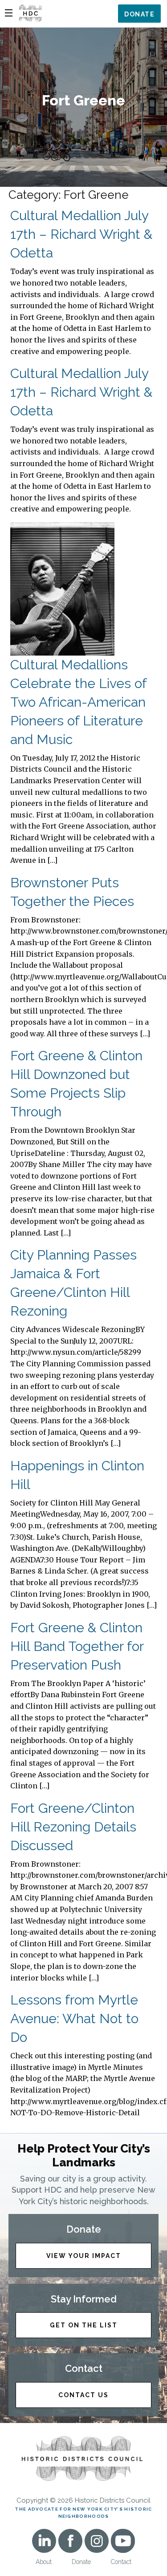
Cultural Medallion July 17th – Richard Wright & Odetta (81, 234)
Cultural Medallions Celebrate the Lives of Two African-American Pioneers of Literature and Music (78, 702)
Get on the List (84, 2325)
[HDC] (30, 13)
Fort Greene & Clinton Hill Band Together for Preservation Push (77, 1646)
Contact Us (83, 2395)
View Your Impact (84, 2256)
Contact (121, 2562)
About (44, 2562)
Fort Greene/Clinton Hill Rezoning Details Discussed (73, 1827)
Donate (139, 14)
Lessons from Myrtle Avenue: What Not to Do (74, 2019)
